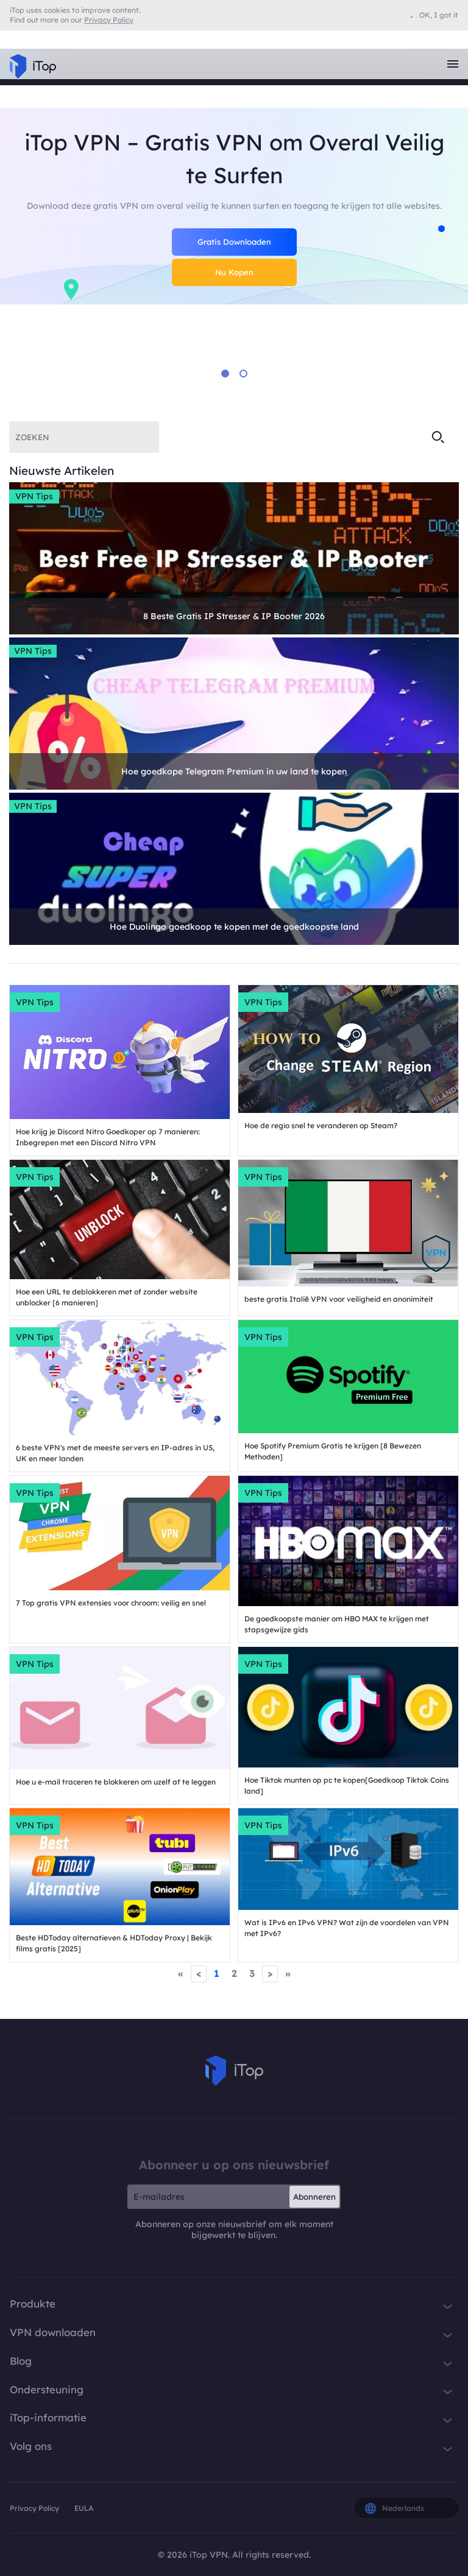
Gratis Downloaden (234, 242)
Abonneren (314, 2197)
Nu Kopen (234, 272)
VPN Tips (34, 496)
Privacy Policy (35, 2508)
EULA (84, 2508)
